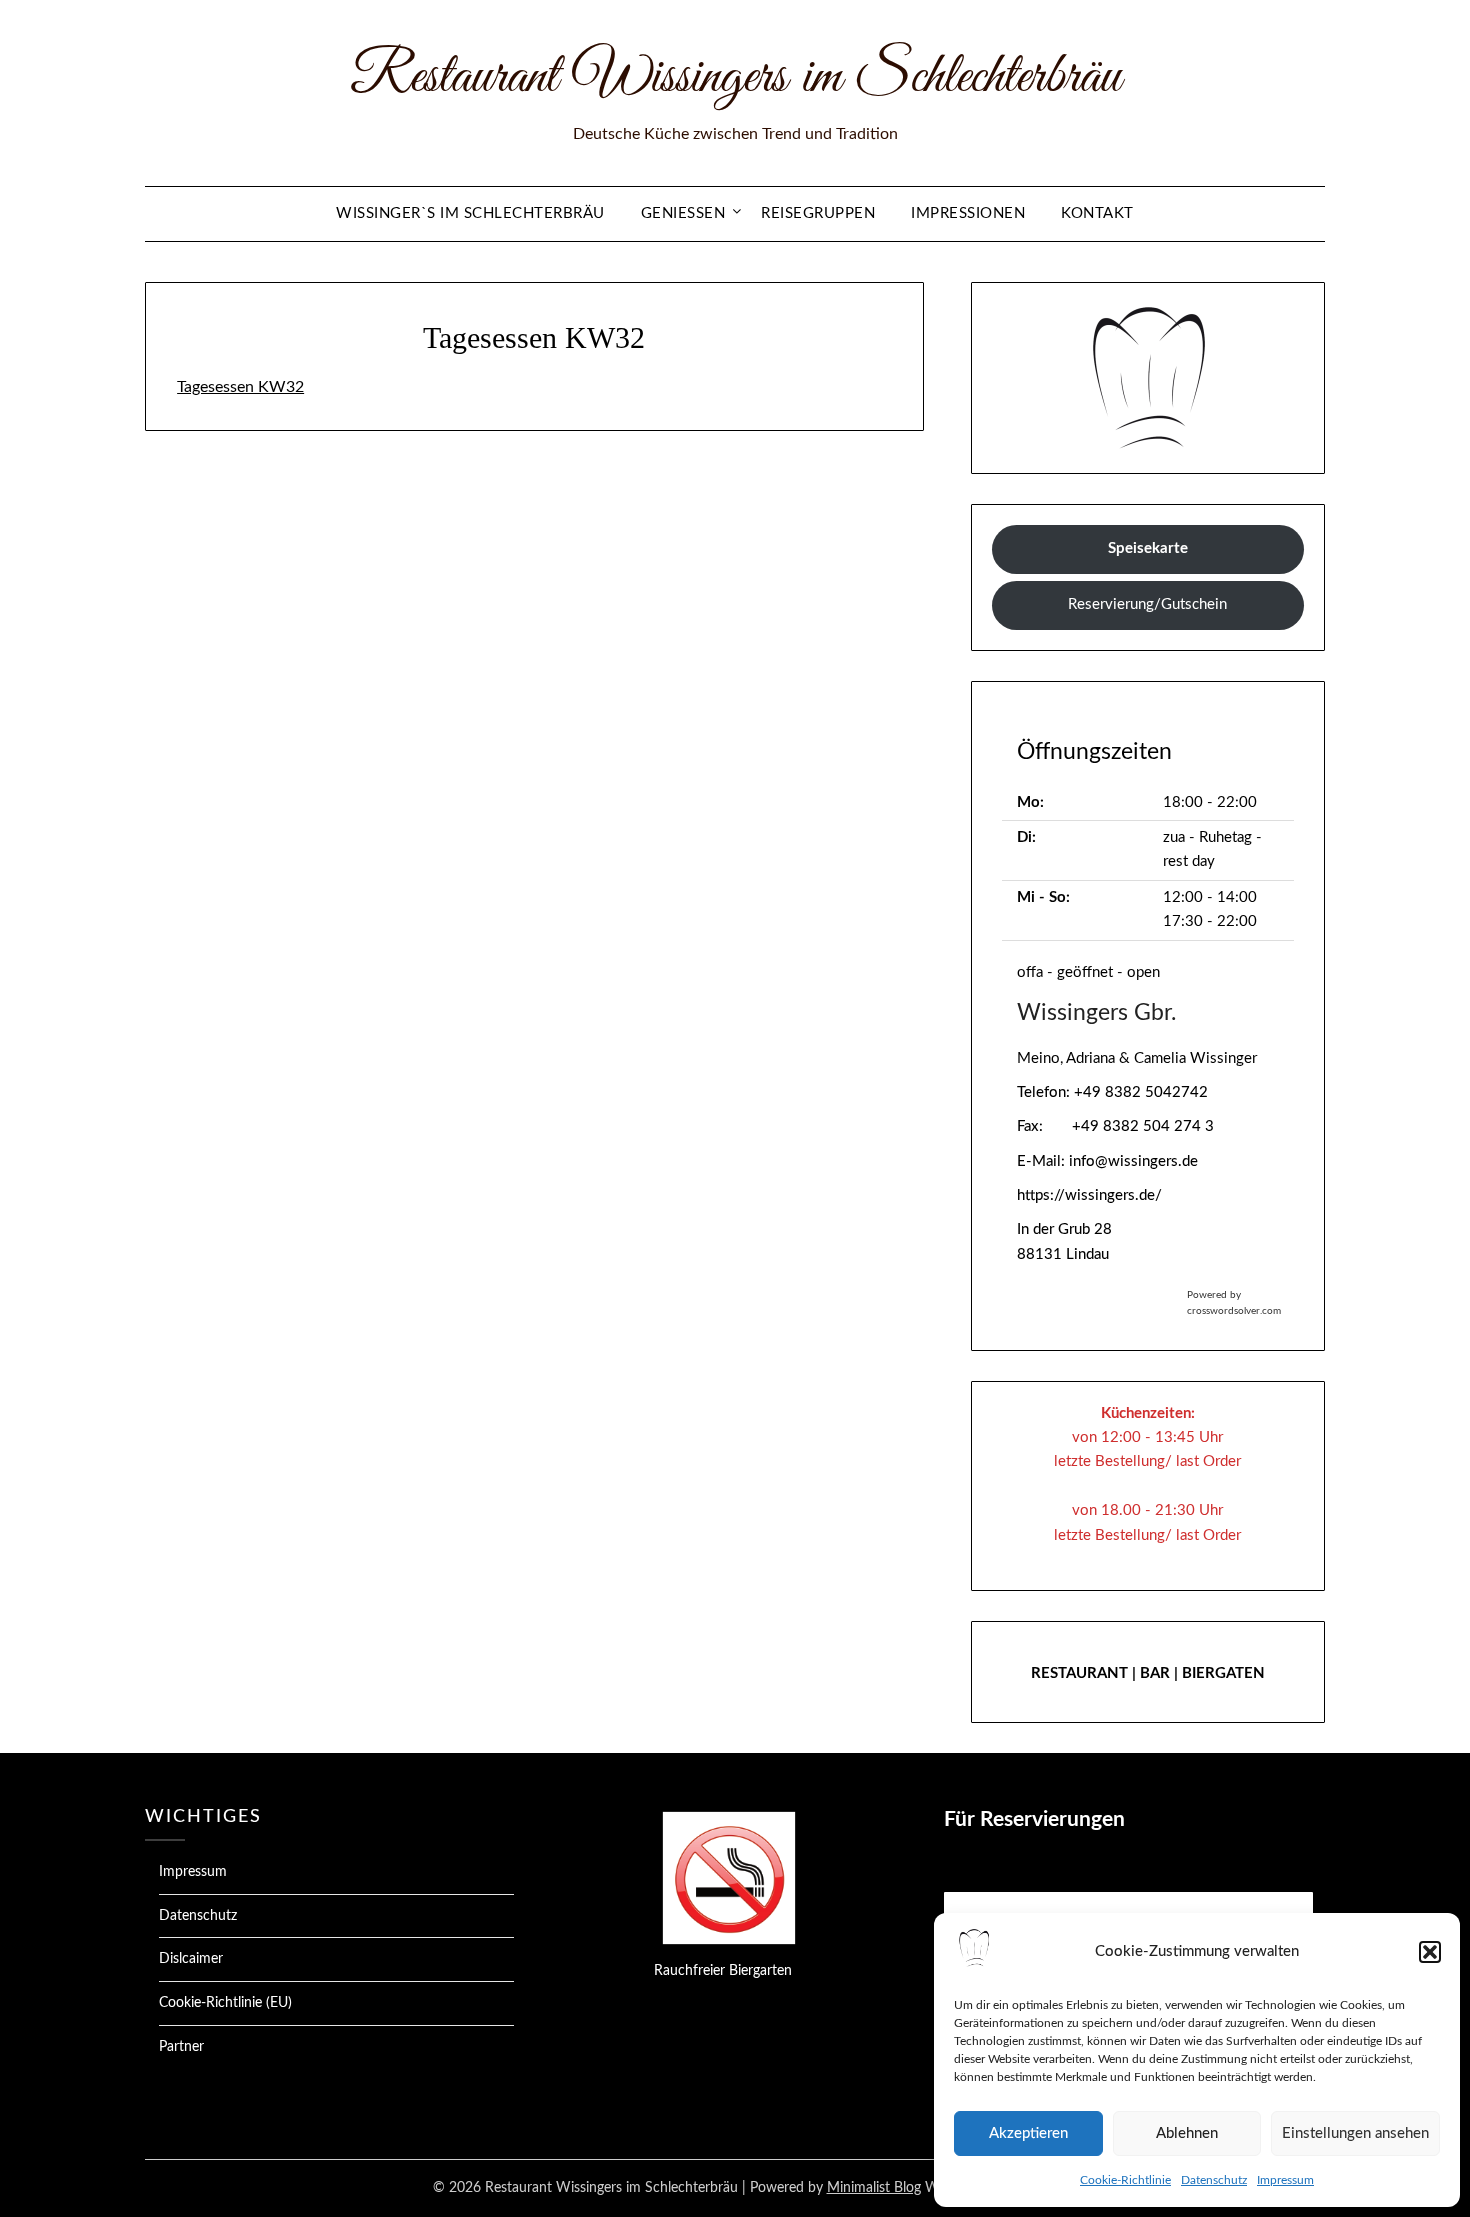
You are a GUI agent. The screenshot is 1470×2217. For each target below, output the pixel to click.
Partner (181, 2047)
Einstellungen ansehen (1355, 2133)
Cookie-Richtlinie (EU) (225, 2003)
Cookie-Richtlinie (1125, 2180)
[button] (1430, 1952)
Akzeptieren (1028, 2133)
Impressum (1285, 2180)
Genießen (683, 213)
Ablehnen (1187, 2133)
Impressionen (968, 213)
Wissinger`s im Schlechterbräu (470, 213)
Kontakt (1097, 213)
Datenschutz (1214, 2180)
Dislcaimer (191, 1959)
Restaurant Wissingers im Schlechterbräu (735, 78)
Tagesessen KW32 (240, 387)
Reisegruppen (818, 213)
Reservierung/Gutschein (1147, 604)
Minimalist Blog (874, 2188)
